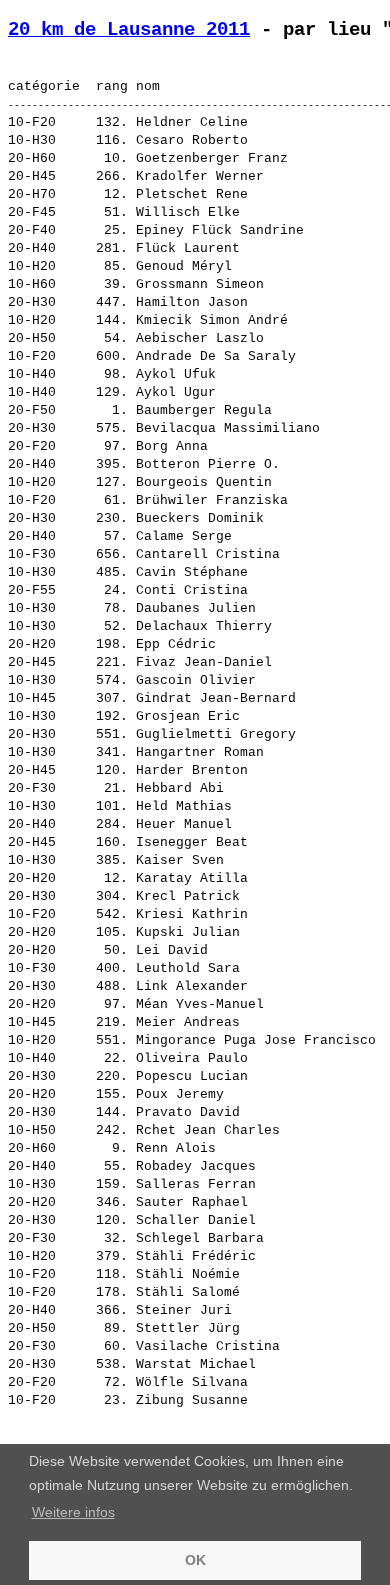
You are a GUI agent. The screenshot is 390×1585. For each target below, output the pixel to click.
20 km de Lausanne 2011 (129, 30)
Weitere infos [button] (73, 1512)
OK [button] (195, 1560)
